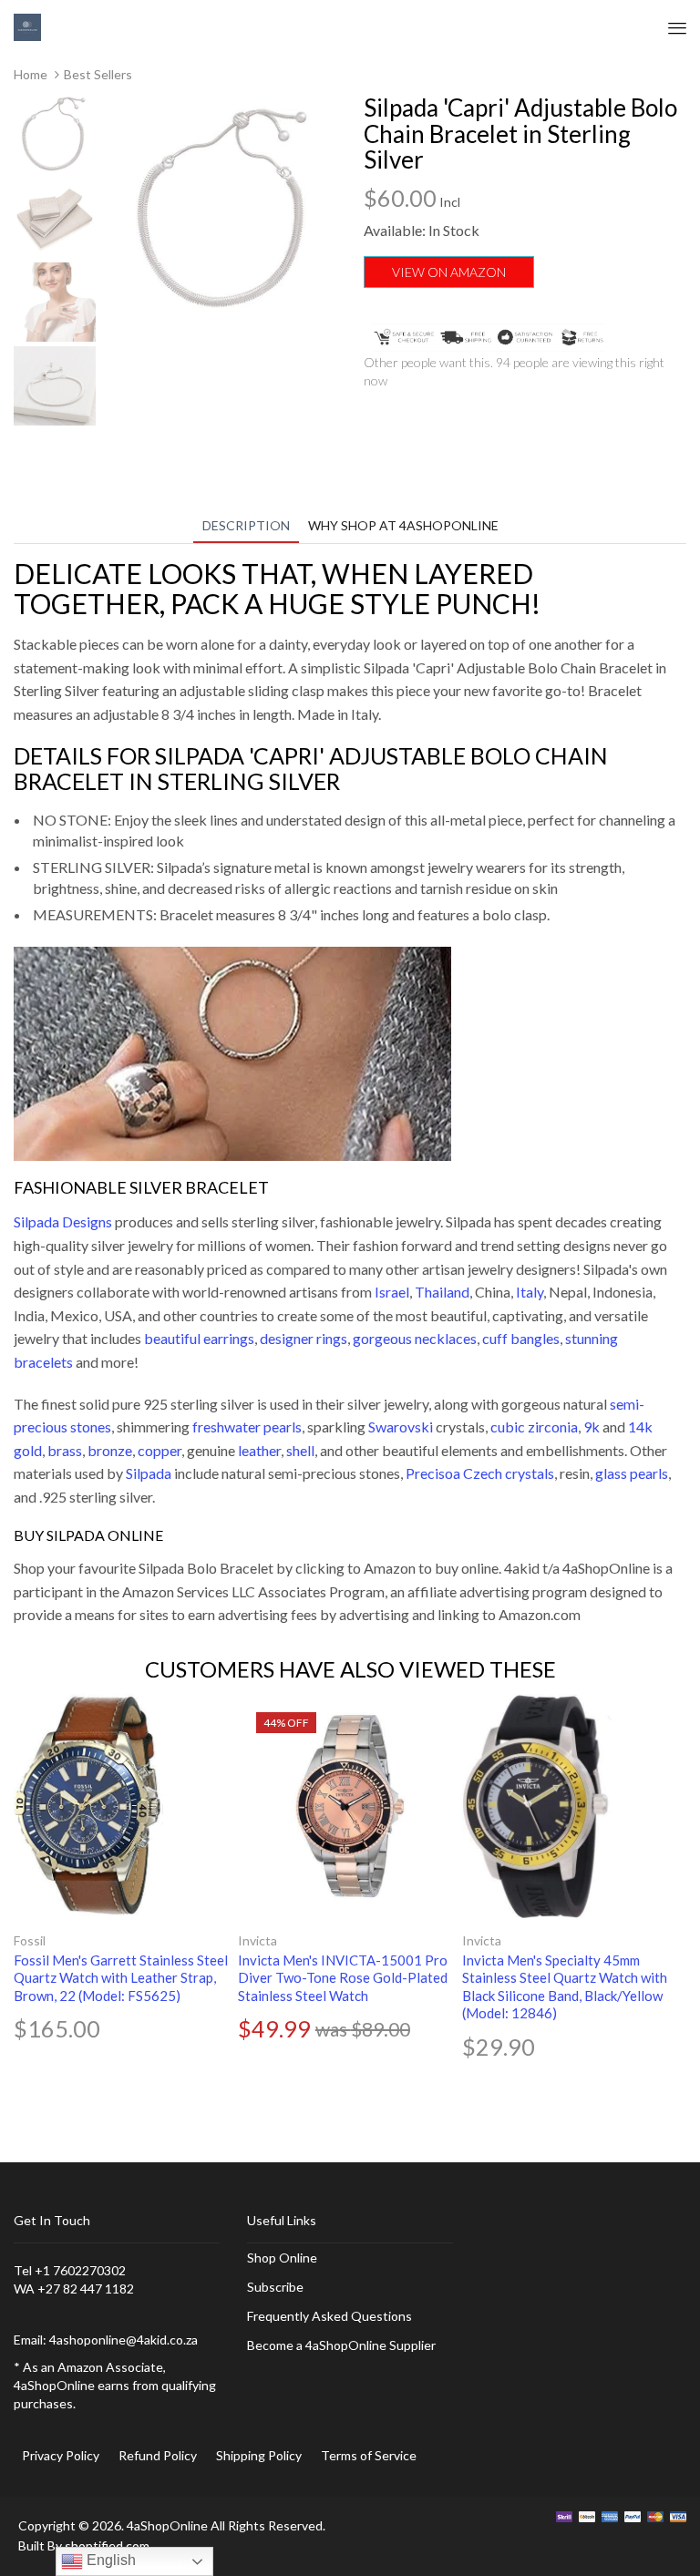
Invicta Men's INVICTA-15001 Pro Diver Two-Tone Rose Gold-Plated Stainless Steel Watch (343, 1978)
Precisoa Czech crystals (480, 1473)
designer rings (304, 1338)
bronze (110, 1450)
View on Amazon (449, 272)
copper (160, 1450)
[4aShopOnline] (27, 26)
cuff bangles (521, 1338)
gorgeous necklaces (415, 1338)
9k (592, 1427)
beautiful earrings (199, 1338)
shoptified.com (107, 2545)
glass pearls (632, 1473)
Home (31, 74)
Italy (530, 1292)
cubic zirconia (534, 1427)
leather (259, 1450)
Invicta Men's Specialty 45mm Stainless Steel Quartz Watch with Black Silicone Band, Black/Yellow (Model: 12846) (565, 1987)
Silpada (149, 1473)
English (109, 2560)
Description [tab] (246, 525)
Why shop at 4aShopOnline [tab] (403, 525)
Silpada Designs (63, 1221)
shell (300, 1450)
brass (65, 1450)
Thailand (442, 1292)
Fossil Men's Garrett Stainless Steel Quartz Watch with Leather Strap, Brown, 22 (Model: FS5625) (121, 1978)
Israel (392, 1292)
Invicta (257, 1940)
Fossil (30, 1940)
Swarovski (401, 1427)
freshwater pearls (247, 1427)
